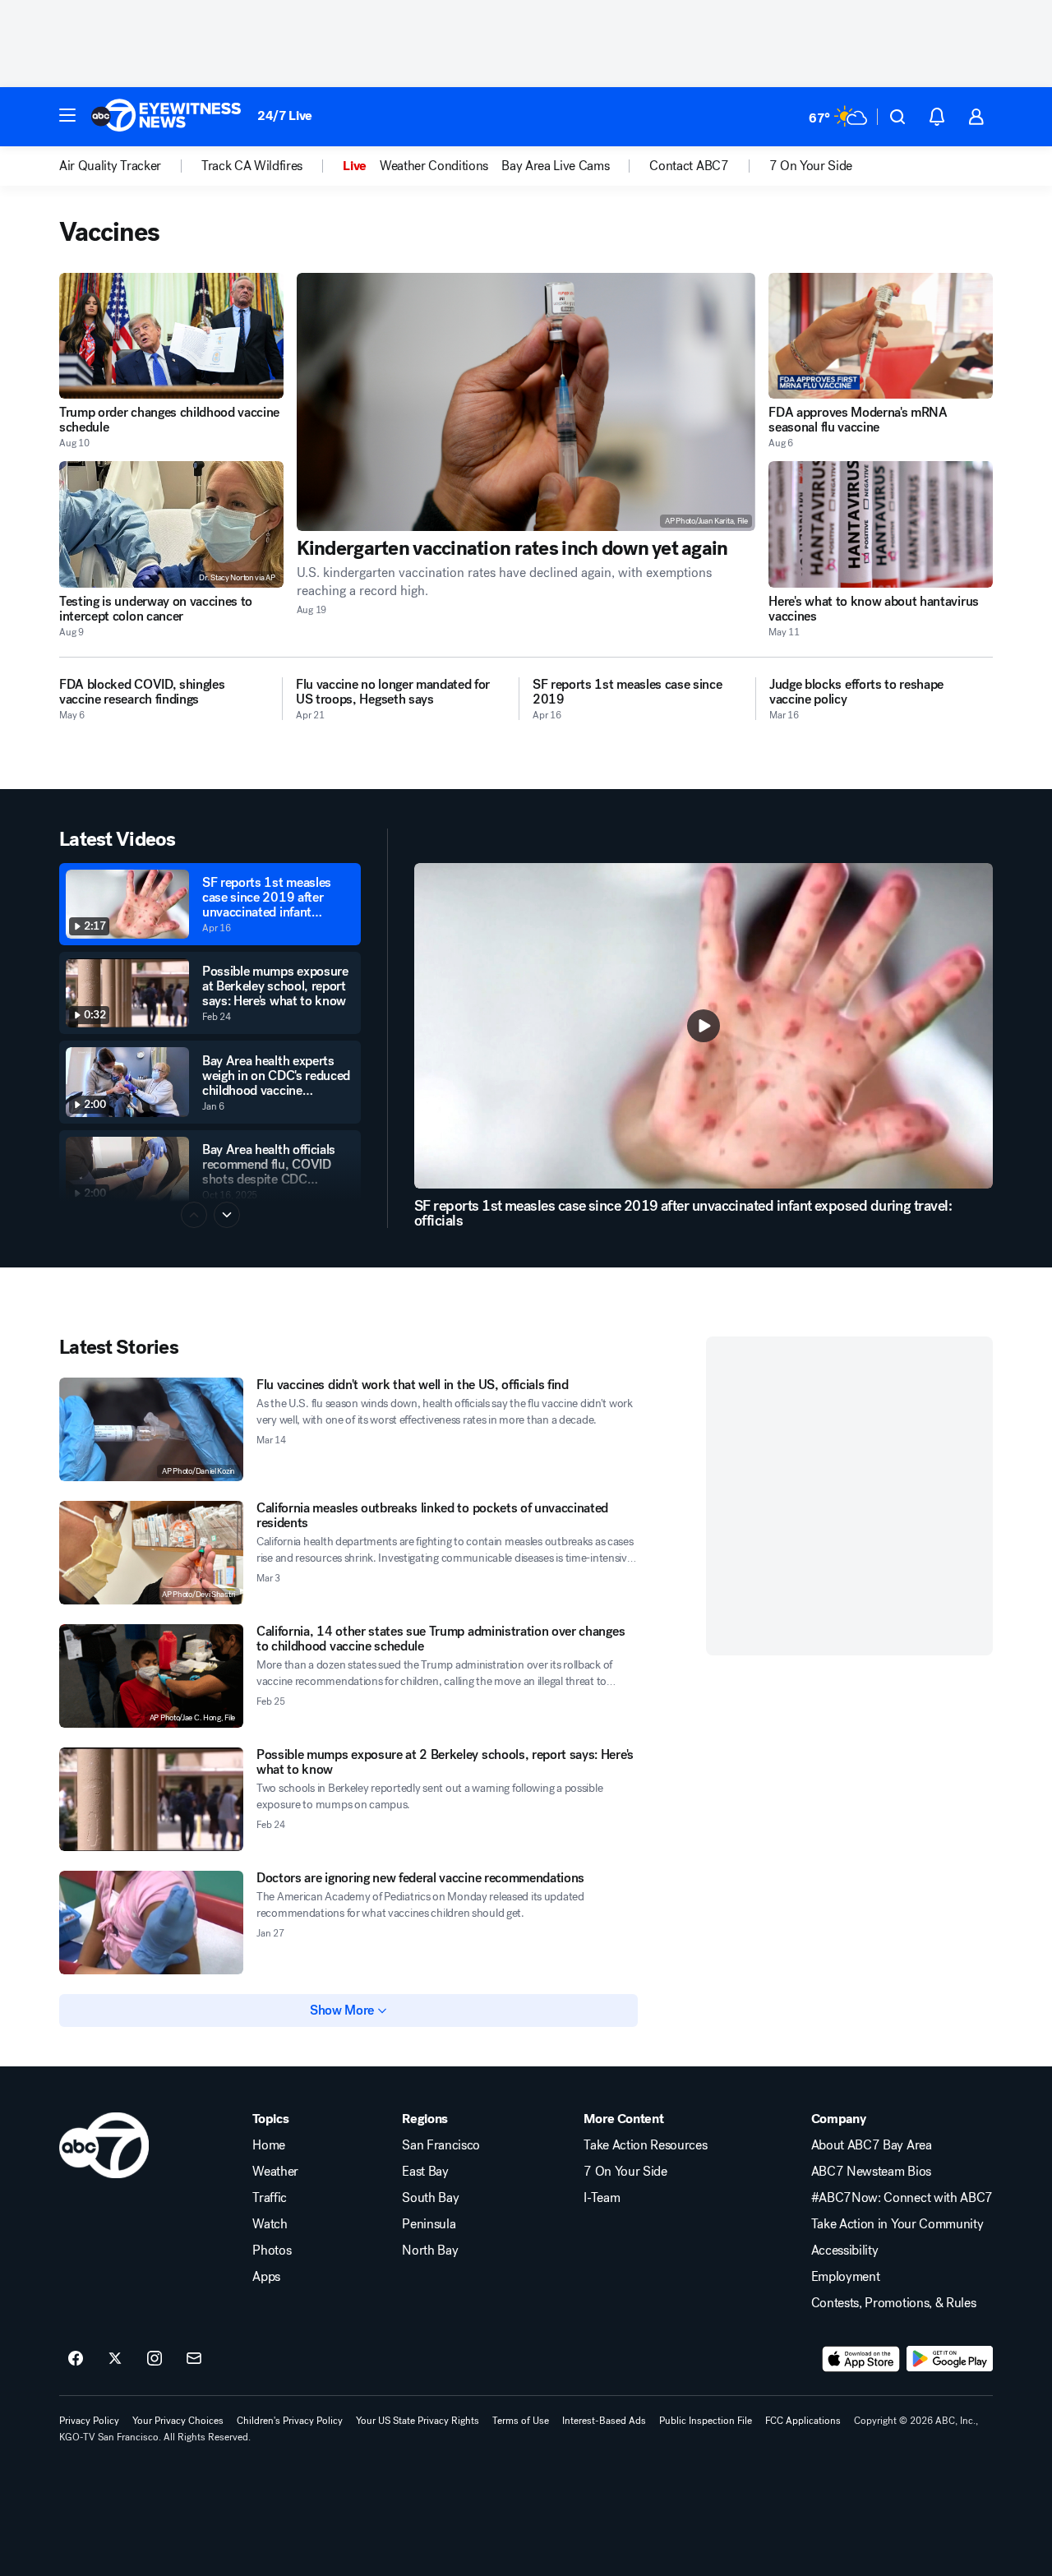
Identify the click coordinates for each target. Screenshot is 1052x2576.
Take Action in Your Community (897, 2224)
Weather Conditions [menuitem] (434, 166)
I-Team (602, 2198)
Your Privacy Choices (178, 2421)
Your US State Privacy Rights (418, 2421)
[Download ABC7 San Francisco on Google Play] (950, 2359)
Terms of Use (521, 2421)
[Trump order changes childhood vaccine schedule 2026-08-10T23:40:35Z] (171, 336)
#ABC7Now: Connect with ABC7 (902, 2198)
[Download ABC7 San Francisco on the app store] (861, 2359)
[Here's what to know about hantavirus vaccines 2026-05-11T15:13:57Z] (881, 524)
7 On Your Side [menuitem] (811, 166)
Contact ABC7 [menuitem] (689, 166)
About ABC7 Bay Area (872, 2145)
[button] (67, 115)
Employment (846, 2277)
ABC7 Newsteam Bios (871, 2172)
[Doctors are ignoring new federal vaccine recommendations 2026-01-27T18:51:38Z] (151, 1923)
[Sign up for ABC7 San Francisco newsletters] (194, 2359)
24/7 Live (285, 115)
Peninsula (429, 2224)
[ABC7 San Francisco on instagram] (155, 2359)
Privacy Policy (89, 2421)
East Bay (425, 2172)
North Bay (430, 2251)
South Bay (430, 2198)
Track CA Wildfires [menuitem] (252, 166)
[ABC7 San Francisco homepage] (166, 117)
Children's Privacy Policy (290, 2421)
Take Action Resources (645, 2145)
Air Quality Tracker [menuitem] (110, 166)
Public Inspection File (706, 2421)
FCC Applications (803, 2421)
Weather (275, 2172)
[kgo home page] (104, 2145)
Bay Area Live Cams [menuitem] (555, 166)
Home (269, 2145)
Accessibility (845, 2251)
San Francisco (441, 2145)
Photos (272, 2251)
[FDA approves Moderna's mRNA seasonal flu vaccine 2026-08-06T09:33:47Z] (881, 336)
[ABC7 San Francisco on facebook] (76, 2359)
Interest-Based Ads (604, 2421)
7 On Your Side (625, 2172)
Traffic (270, 2198)
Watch (270, 2224)
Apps (266, 2277)
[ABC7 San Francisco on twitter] (115, 2359)
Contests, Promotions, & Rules (894, 2303)
